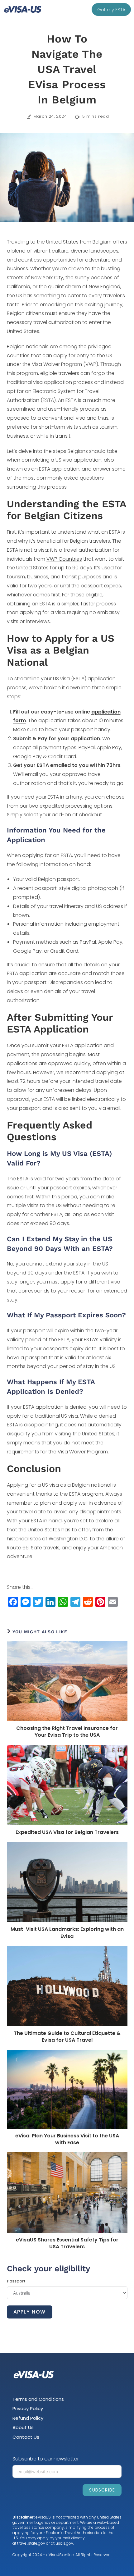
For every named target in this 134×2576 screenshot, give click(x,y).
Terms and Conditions (38, 2399)
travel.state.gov (31, 2543)
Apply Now (30, 2312)
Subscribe (102, 2490)
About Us (23, 2427)
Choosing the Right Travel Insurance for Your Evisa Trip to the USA (67, 1732)
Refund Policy (28, 2418)
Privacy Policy (28, 2408)
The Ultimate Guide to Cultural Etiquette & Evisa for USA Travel (67, 2037)
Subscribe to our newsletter (46, 2459)
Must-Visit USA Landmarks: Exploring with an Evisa (67, 1933)
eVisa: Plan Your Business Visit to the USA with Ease (67, 2139)
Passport (16, 2281)
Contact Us (26, 2437)
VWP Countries (64, 559)
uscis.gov (64, 2543)
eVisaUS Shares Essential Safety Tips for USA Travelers (67, 2243)
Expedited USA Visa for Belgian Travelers (67, 1832)
